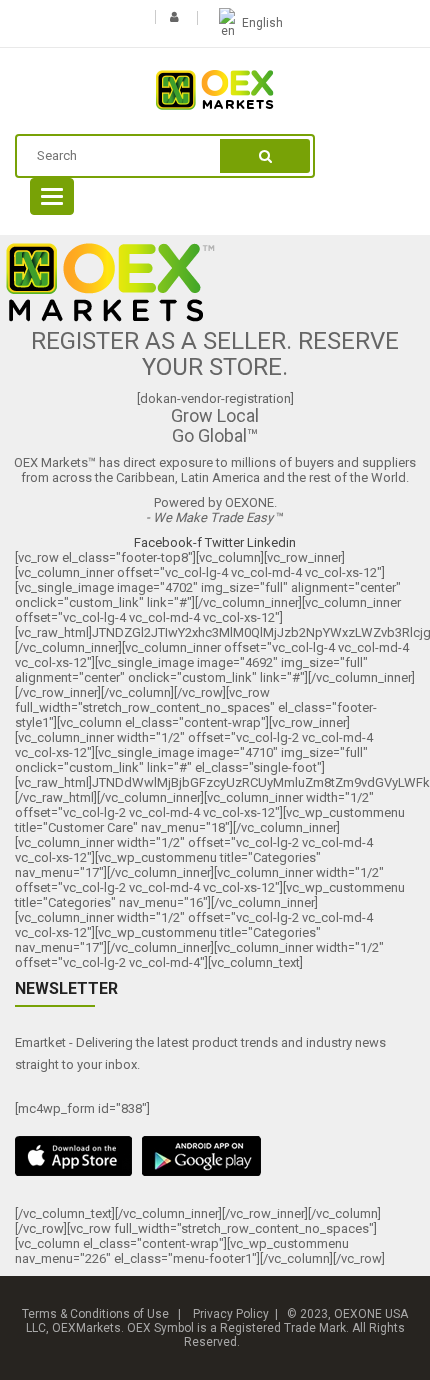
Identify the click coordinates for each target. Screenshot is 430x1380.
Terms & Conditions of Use (95, 1314)
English (262, 23)
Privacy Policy (231, 1314)
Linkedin (271, 542)
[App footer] (215, 1156)
